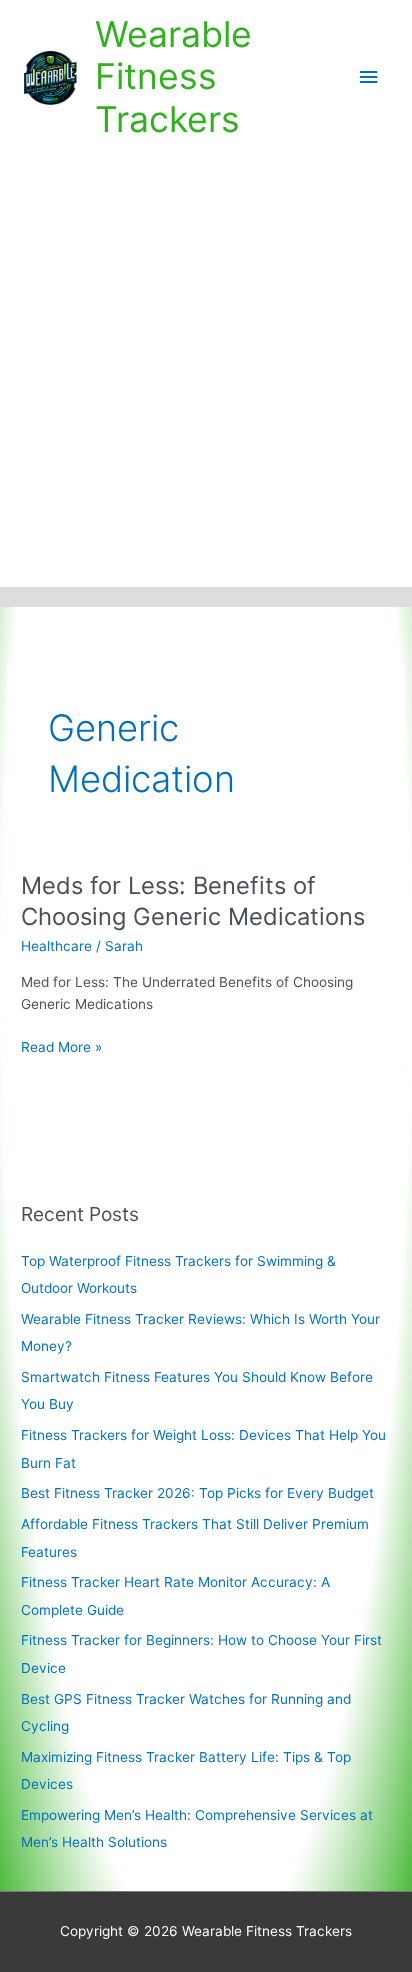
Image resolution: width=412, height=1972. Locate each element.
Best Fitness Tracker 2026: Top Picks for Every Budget (197, 1493)
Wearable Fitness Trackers (173, 77)
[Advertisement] (206, 371)
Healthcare (56, 946)
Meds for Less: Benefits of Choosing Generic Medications (193, 901)
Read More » (61, 1048)
